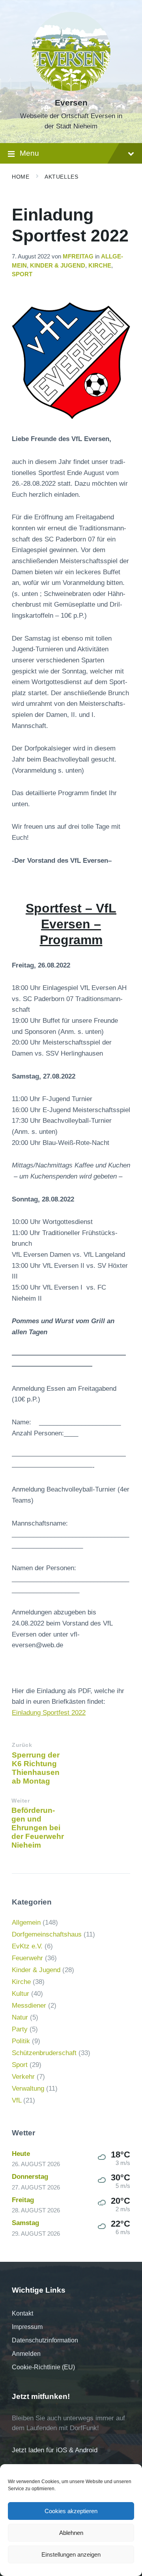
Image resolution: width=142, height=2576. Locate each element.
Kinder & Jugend (58, 266)
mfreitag (78, 256)
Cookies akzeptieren (71, 2511)
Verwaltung (28, 2089)
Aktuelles (61, 177)
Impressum (27, 2327)
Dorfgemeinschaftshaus (47, 1934)
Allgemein (26, 1923)
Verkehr (23, 2077)
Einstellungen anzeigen (71, 2554)
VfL (17, 2100)
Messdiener (29, 2006)
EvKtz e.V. (27, 1946)
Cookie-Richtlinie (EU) (43, 2367)
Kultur (21, 1994)
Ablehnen (71, 2533)
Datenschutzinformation (45, 2340)
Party (20, 2029)
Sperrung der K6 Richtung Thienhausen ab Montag (36, 1768)
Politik (21, 2041)
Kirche (100, 266)
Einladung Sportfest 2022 (49, 1713)
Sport (22, 274)
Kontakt (22, 2313)
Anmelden (26, 2354)
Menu (29, 153)
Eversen (71, 103)
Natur (20, 2017)
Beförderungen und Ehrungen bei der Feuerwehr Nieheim (38, 1828)
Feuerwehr (27, 1958)
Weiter (21, 1801)
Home (21, 177)
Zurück (22, 1745)
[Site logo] (71, 89)
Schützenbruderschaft (44, 2053)
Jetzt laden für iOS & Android (55, 2450)
